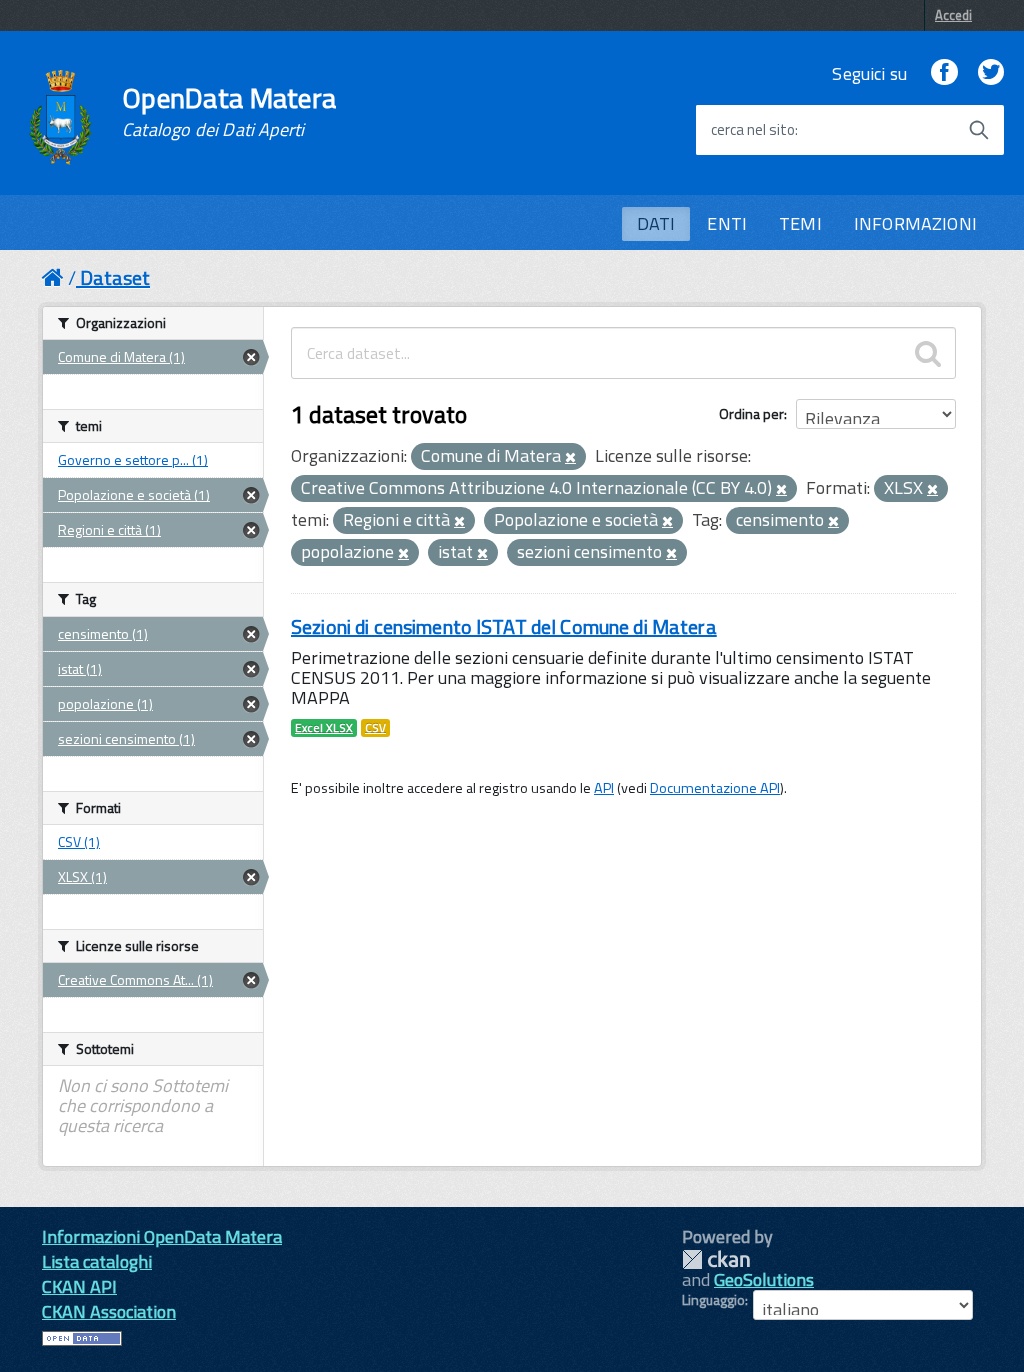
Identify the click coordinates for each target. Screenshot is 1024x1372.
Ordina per (751, 413)
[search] (928, 353)
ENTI (727, 223)
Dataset (115, 277)
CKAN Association (109, 1311)
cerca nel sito (753, 130)
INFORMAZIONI (915, 223)
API (604, 788)
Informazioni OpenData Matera (162, 1236)
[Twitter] (991, 73)
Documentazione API (715, 788)
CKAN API (79, 1286)
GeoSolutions (764, 1279)
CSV (375, 728)
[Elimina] (570, 458)
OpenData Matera (229, 112)
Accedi (953, 15)
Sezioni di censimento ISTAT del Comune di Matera (504, 626)
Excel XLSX (324, 728)
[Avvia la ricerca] (979, 130)
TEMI (800, 223)
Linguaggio (713, 1300)
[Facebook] (944, 73)
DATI (656, 223)
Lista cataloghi (97, 1261)
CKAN (716, 1259)
